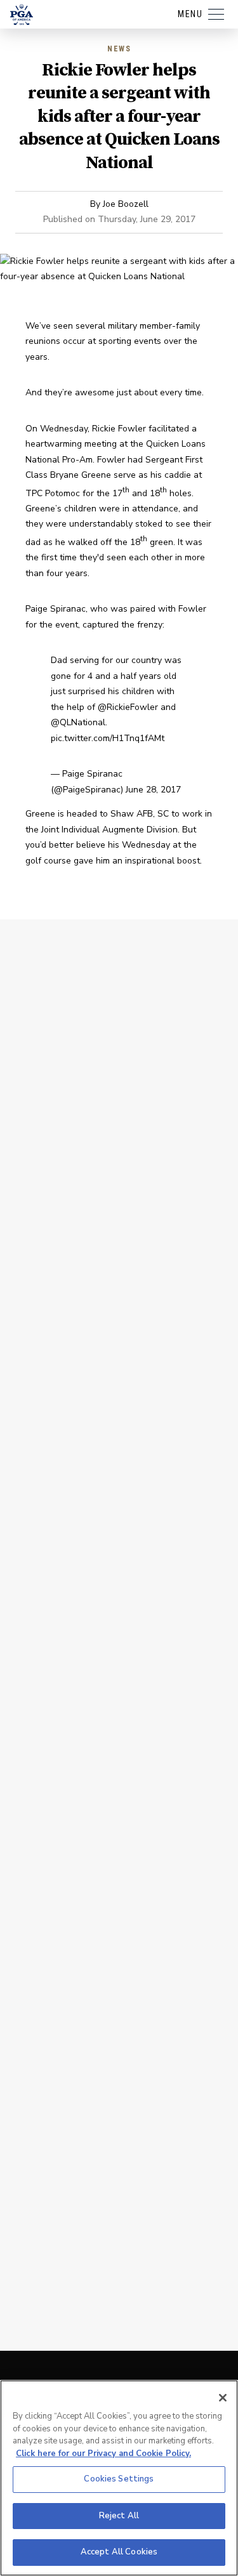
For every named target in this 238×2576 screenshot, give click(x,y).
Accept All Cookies (119, 2552)
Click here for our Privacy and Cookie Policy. (103, 2454)
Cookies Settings (119, 2479)
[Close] (223, 2398)
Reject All (119, 2516)
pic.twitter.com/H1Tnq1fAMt (108, 738)
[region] (119, 2478)
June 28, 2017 (153, 790)
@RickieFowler (128, 707)
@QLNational (78, 722)
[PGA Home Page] (22, 15)
